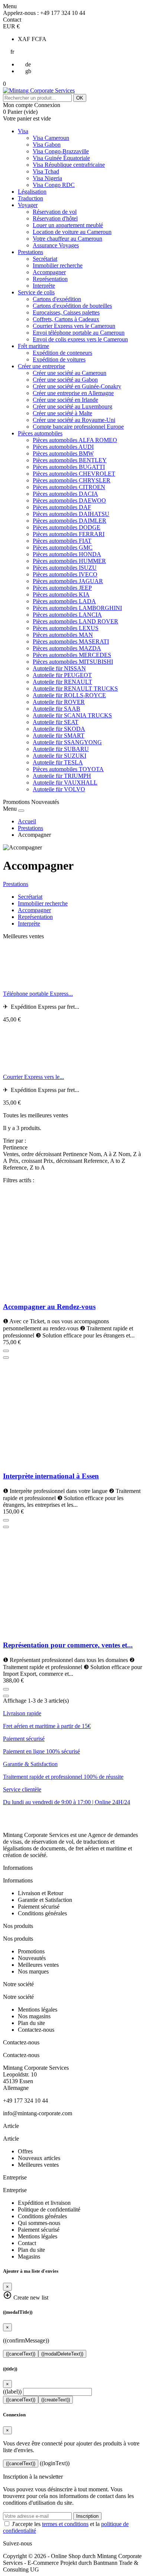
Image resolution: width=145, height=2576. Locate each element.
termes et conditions (65, 2524)
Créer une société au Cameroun (70, 373)
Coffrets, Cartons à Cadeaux (66, 319)
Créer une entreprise (41, 366)
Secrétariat (45, 259)
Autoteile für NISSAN (59, 668)
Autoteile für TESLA (58, 762)
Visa (23, 131)
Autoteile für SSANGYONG (67, 742)
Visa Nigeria (47, 178)
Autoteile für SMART (59, 735)
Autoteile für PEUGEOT (62, 675)
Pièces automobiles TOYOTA (68, 769)
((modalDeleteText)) (62, 2354)
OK (80, 98)
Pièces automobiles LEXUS (66, 628)
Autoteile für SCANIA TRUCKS (72, 715)
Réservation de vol (55, 212)
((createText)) (56, 2400)
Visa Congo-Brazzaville (61, 151)
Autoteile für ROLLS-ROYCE (69, 695)
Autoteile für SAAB (57, 709)
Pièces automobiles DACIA (65, 494)
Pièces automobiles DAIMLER (70, 521)
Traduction (30, 198)
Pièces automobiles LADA (64, 601)
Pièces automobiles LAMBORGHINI (77, 608)
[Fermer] (21, 811)
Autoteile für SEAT (56, 722)
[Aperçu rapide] (6, 1358)
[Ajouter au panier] (6, 1351)
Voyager (28, 205)
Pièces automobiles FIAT (62, 541)
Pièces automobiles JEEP (62, 588)
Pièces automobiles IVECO (65, 574)
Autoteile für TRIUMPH (62, 776)
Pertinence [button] (15, 1147)
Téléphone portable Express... (38, 994)
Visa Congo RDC (54, 185)
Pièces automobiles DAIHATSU (71, 514)
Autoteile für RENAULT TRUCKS (75, 688)
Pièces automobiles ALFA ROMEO (75, 440)
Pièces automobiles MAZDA (67, 648)
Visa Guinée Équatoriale (61, 158)
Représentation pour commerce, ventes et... (68, 1645)
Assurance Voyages (56, 245)
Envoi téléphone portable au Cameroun (79, 333)
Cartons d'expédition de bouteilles (72, 306)
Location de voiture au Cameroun (72, 232)
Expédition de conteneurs (62, 353)
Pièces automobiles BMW (63, 453)
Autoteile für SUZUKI (59, 756)
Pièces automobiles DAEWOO (69, 500)
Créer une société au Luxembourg (72, 406)
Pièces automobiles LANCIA (67, 615)
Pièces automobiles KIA (61, 594)
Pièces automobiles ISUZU (65, 568)
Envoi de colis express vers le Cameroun (80, 339)
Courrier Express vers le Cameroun (74, 326)
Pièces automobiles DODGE (67, 527)
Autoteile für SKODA (59, 729)
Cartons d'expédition (57, 299)
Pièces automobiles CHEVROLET (74, 474)
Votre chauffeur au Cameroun (67, 239)
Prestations (30, 252)
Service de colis (36, 292)
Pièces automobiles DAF (62, 507)
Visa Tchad (46, 171)
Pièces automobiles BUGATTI (69, 467)
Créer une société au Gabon (65, 380)
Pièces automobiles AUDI (63, 447)
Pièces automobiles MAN (63, 635)
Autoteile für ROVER (59, 702)
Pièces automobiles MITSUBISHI (73, 662)
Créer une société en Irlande (65, 400)
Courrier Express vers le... (33, 1077)
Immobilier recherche (58, 265)
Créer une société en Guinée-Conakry (77, 386)
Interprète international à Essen (51, 1476)
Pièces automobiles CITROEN (69, 487)
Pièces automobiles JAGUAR (68, 581)
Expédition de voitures (59, 359)
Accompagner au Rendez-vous (49, 1307)
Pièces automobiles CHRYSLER (72, 480)
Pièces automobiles (40, 433)
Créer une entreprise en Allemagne (73, 393)
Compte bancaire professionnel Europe (78, 427)
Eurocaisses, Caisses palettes (66, 312)
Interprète (44, 286)
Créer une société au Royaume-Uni (74, 420)
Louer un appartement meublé (68, 225)
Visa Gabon (47, 145)
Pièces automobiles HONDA (67, 554)
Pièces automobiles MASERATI (71, 641)
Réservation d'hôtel (55, 218)
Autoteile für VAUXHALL (65, 782)
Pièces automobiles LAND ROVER (75, 621)
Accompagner (49, 272)
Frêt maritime (33, 346)
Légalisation (32, 192)
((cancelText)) (21, 2354)
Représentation (50, 279)
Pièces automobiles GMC (63, 547)
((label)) (12, 2392)
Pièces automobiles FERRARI (69, 534)
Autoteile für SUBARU (61, 749)
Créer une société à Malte (62, 413)
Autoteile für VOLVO (59, 789)
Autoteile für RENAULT (62, 682)
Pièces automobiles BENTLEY (70, 460)
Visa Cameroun (51, 138)
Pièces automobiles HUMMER (69, 561)
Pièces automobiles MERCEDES (72, 655)
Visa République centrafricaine (69, 165)
